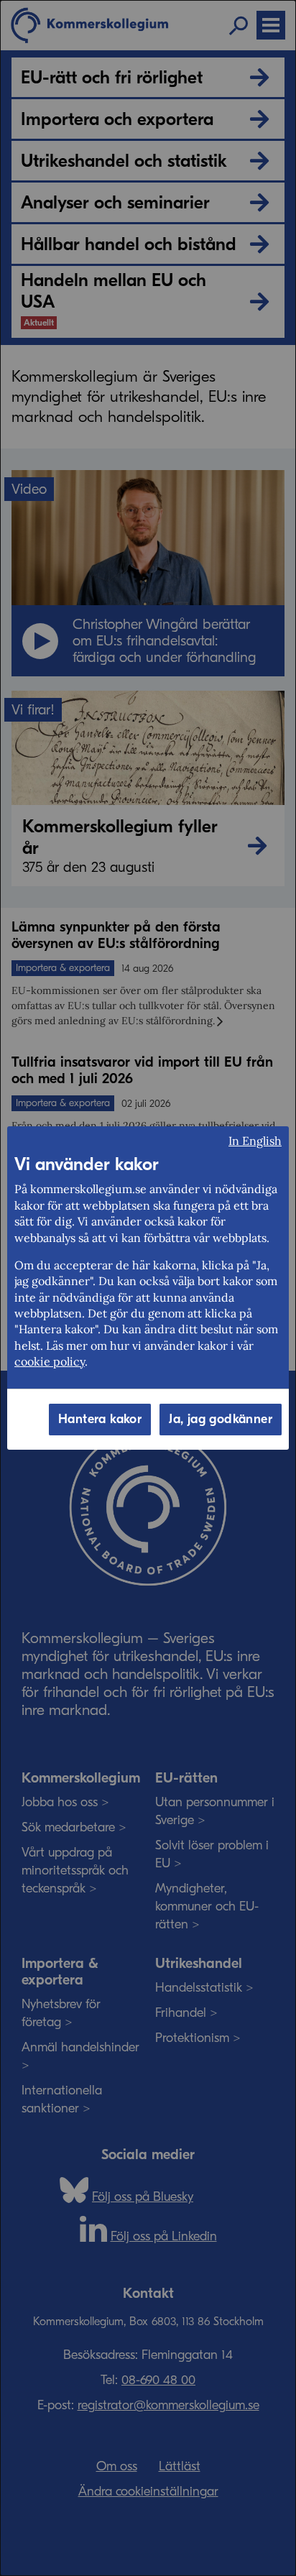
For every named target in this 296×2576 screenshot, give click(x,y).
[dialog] (148, 1288)
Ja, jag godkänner (221, 1419)
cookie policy (50, 1361)
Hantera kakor (100, 1419)
